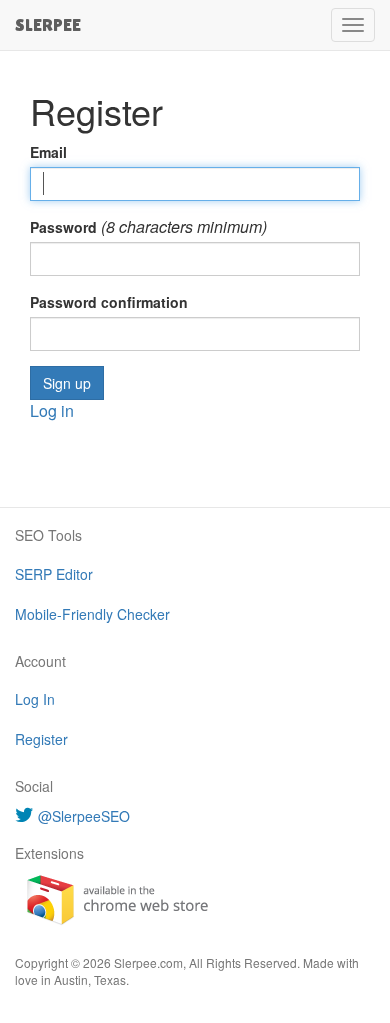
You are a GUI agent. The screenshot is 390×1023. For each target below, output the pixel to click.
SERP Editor (54, 574)
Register (41, 739)
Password (63, 227)
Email (48, 152)
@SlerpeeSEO (84, 816)
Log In (35, 699)
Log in (52, 410)
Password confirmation (109, 302)
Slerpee (48, 24)
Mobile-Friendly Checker (92, 614)
